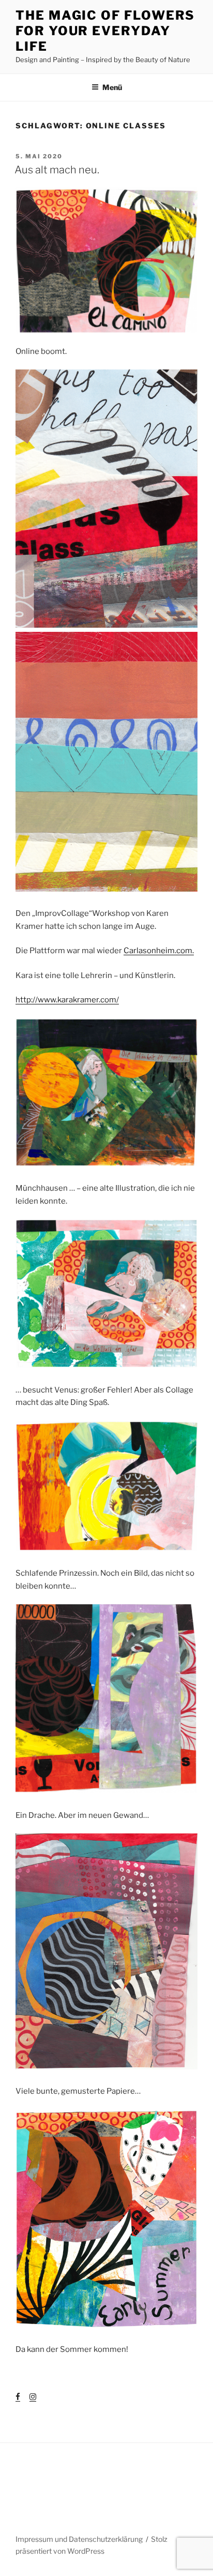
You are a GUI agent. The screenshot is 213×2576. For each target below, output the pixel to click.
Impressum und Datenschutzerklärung (79, 2539)
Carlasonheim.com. (159, 951)
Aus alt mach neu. (57, 170)
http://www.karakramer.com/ (67, 1000)
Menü (112, 87)
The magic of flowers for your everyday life (105, 31)
